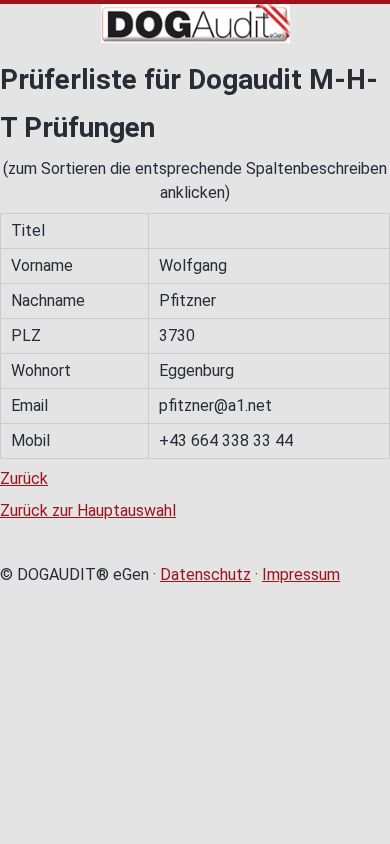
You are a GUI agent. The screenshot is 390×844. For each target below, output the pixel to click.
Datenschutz (205, 574)
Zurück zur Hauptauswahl (88, 510)
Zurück (24, 478)
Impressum (301, 574)
